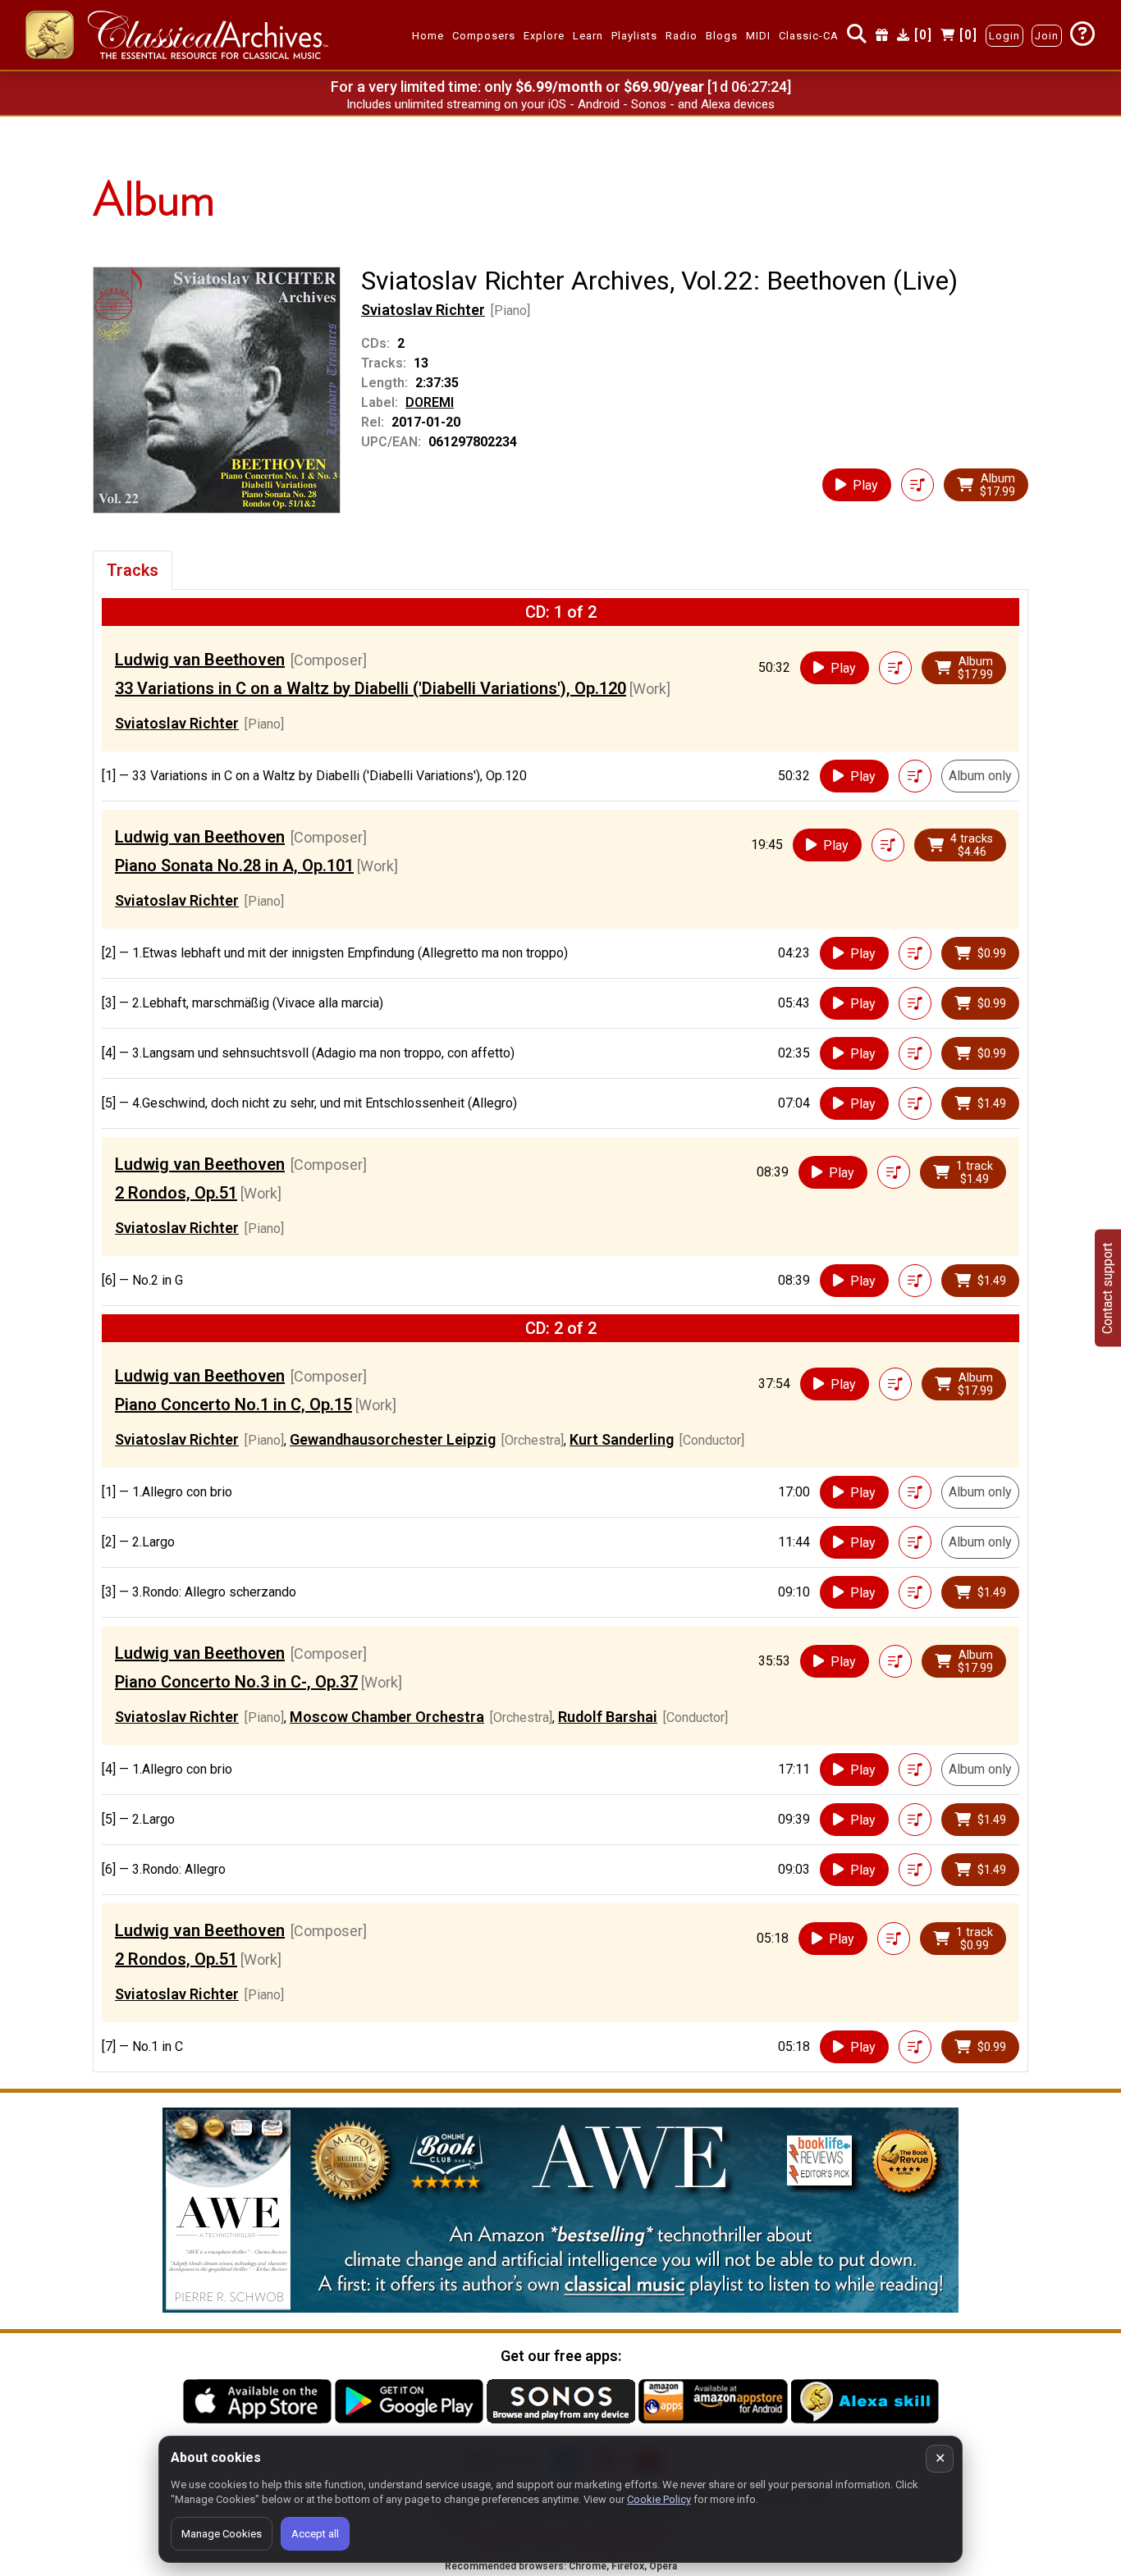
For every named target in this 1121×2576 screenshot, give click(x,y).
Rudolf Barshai (608, 1717)
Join (1047, 36)
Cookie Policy (659, 2499)
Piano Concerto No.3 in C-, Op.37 (236, 1682)
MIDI (758, 36)
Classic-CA (809, 36)
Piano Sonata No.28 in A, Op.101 (234, 866)
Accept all (315, 2534)
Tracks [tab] (133, 570)
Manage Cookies (222, 2534)
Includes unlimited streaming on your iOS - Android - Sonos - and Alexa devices (560, 104)
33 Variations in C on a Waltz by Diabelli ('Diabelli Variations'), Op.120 (371, 688)
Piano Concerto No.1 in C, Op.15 (233, 1404)
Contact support (1107, 1288)
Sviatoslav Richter (423, 310)
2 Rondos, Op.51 (176, 1193)
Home (428, 36)
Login (1004, 36)
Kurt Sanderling (622, 1439)
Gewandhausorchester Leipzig (393, 1439)
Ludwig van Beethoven (200, 660)
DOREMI (430, 402)
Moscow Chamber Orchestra (387, 1717)
